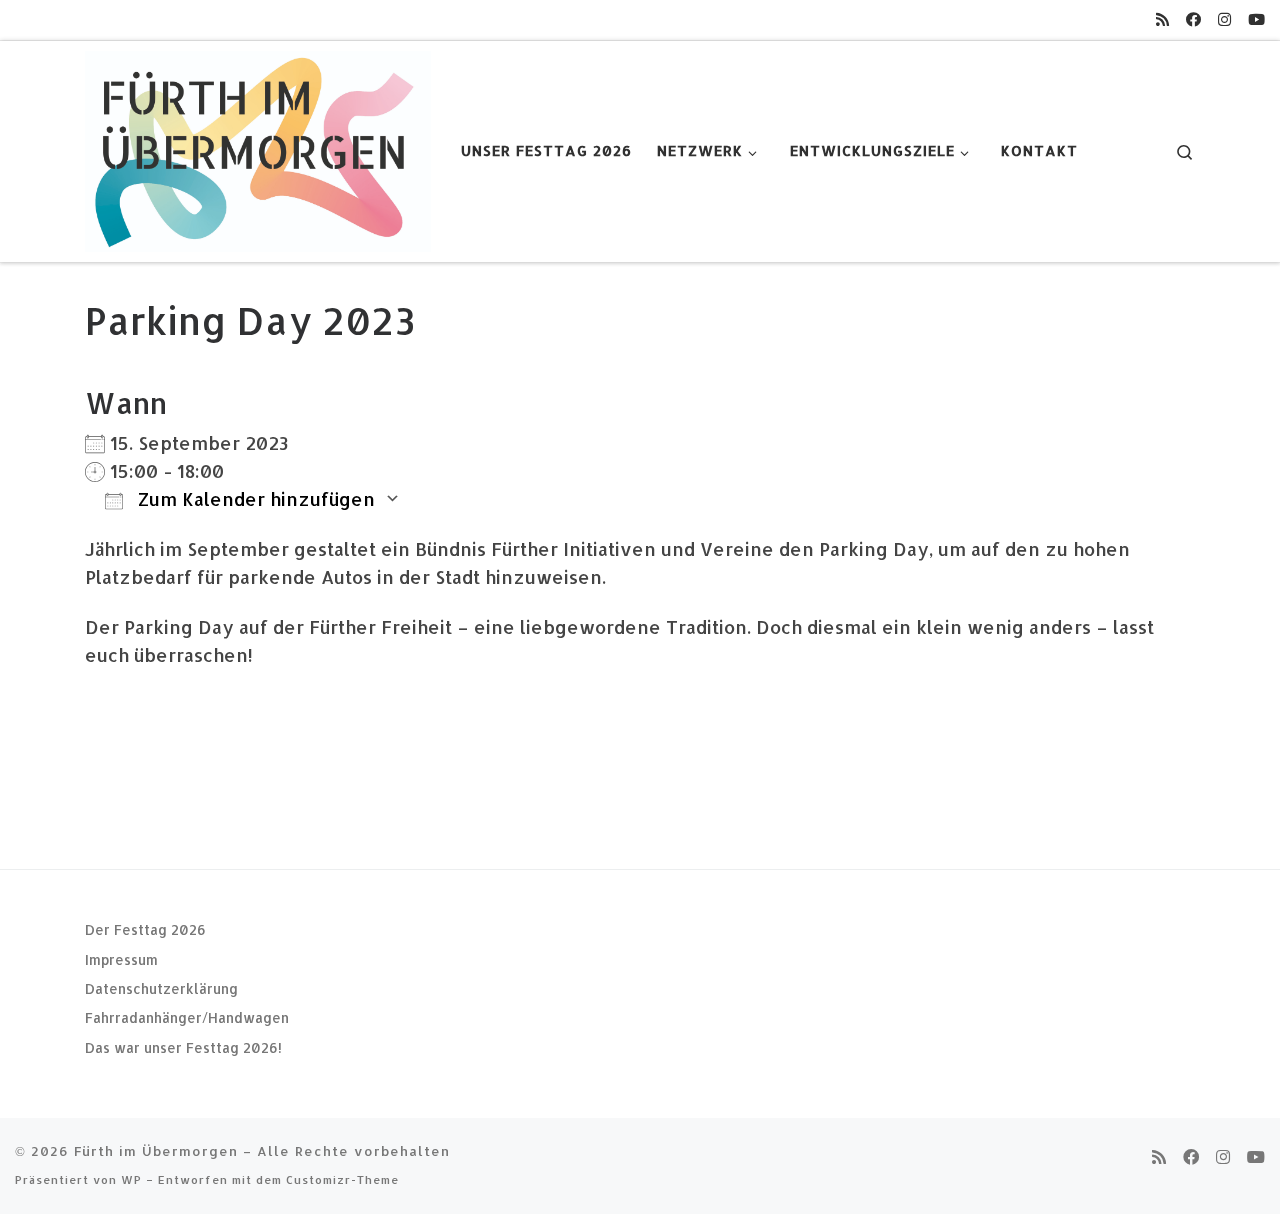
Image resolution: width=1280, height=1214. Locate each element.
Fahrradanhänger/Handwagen (187, 1017)
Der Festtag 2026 (145, 929)
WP (131, 1179)
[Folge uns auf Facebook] (1193, 19)
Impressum (121, 959)
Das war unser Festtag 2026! (183, 1047)
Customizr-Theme (342, 1179)
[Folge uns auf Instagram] (1224, 19)
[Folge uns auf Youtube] (1256, 19)
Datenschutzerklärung (161, 988)
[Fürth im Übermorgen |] (258, 147)
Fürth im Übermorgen (156, 1150)
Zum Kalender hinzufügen (254, 498)
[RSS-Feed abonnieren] (1162, 19)
